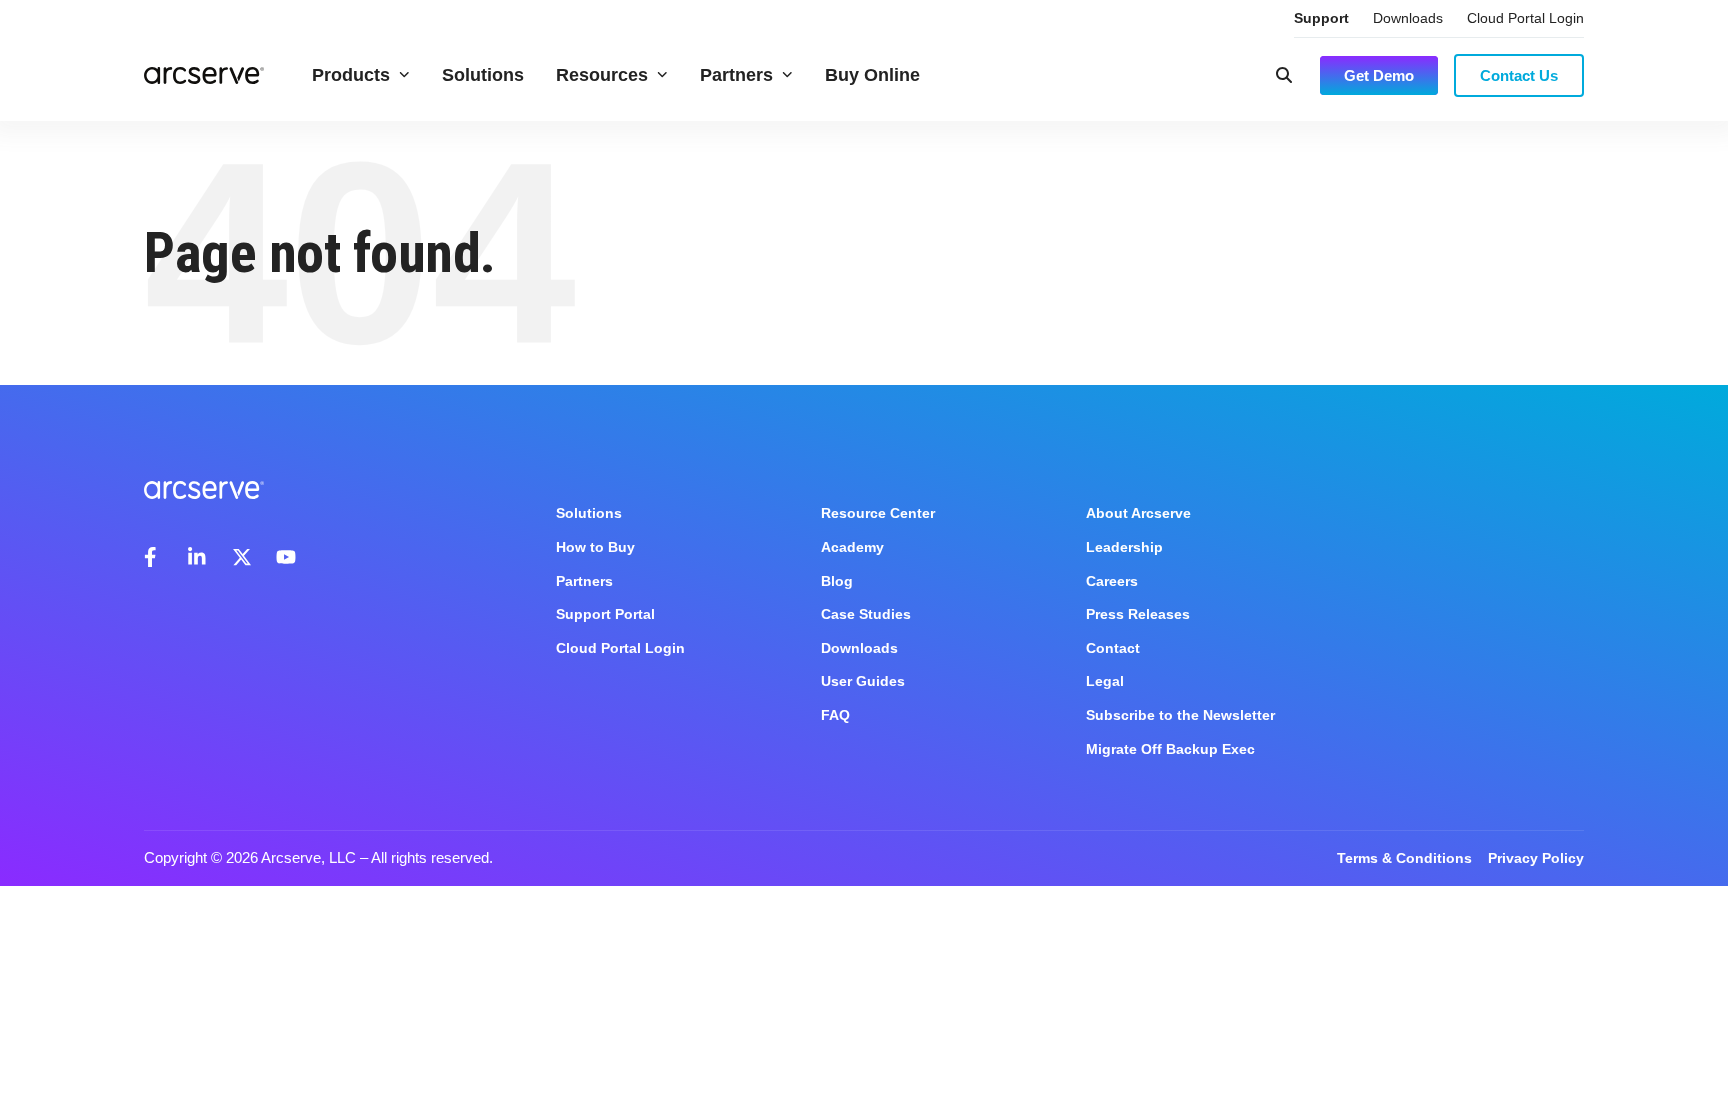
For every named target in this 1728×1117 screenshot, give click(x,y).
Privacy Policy (1536, 858)
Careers (1112, 581)
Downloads (1408, 18)
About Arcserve (1138, 513)
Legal (1105, 681)
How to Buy (595, 547)
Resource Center (878, 513)
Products (351, 75)
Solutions (483, 75)
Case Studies (866, 614)
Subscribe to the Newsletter (1180, 715)
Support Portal (605, 614)
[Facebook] (154, 557)
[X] (242, 557)
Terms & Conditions (1404, 858)
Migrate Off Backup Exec (1170, 749)
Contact (1113, 648)
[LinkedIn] (198, 557)
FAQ (835, 715)
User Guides (863, 681)
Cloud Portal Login (1525, 18)
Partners (736, 75)
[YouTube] (286, 557)
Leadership (1124, 547)
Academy (852, 547)
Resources (602, 75)
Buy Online (872, 75)
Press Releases (1138, 614)
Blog (837, 581)
